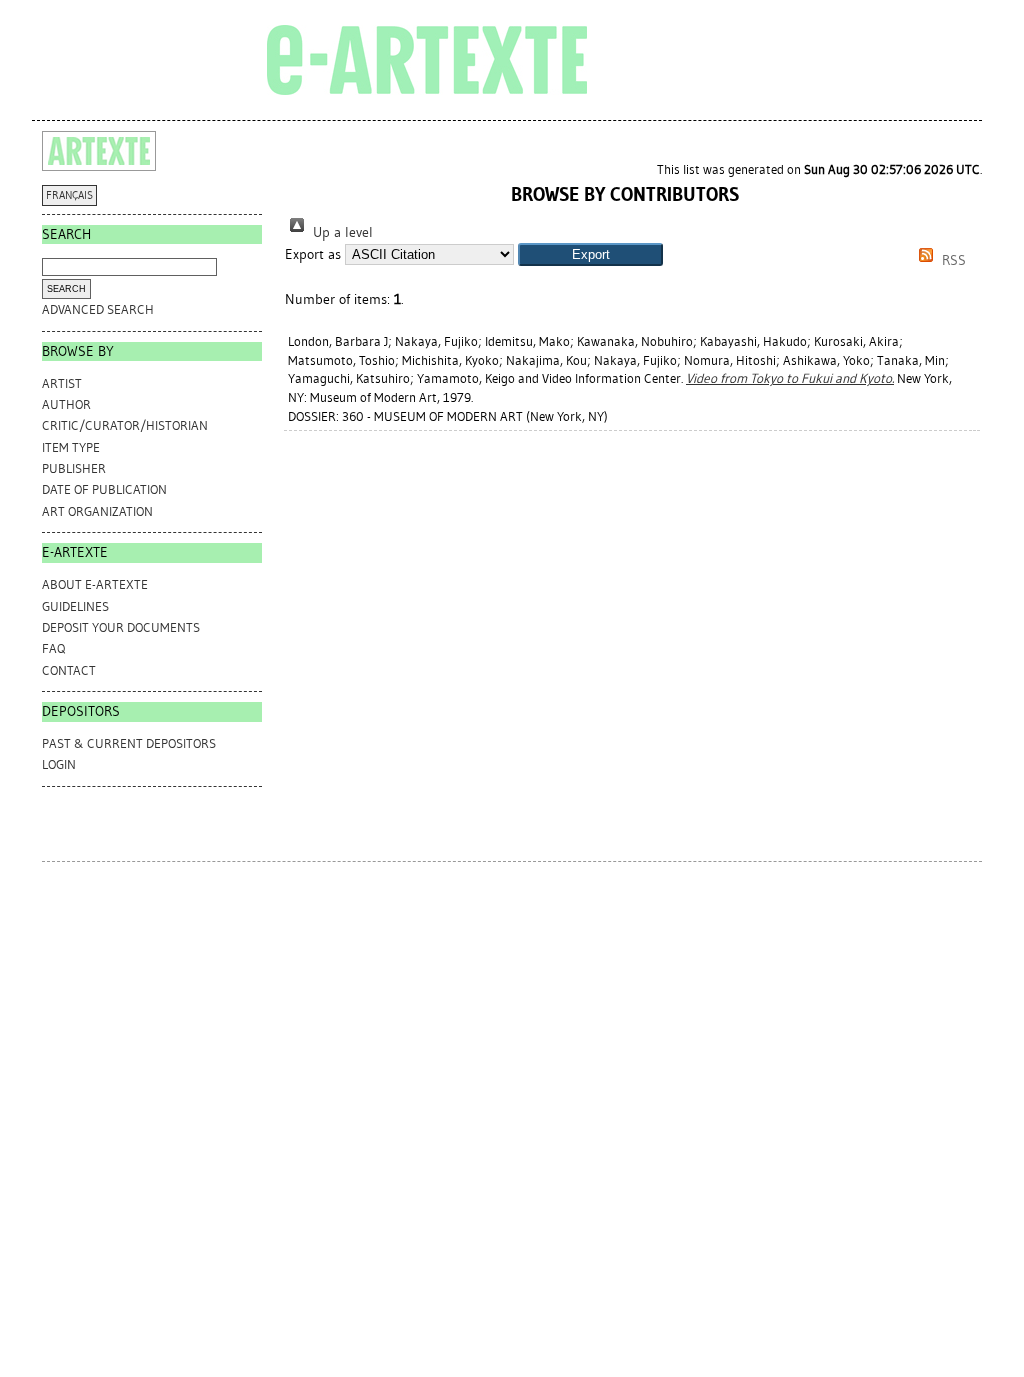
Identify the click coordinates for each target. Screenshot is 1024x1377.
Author (66, 404)
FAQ (53, 648)
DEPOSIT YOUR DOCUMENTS (121, 627)
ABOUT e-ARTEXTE (95, 584)
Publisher (74, 468)
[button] (590, 254)
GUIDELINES (75, 606)
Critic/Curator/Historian (125, 425)
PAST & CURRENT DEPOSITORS (129, 743)
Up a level (341, 232)
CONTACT (69, 670)
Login (59, 764)
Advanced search (98, 309)
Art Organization (97, 511)
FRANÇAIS (69, 195)
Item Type (71, 447)
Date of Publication (104, 489)
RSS (952, 260)
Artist (62, 383)
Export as (313, 254)
